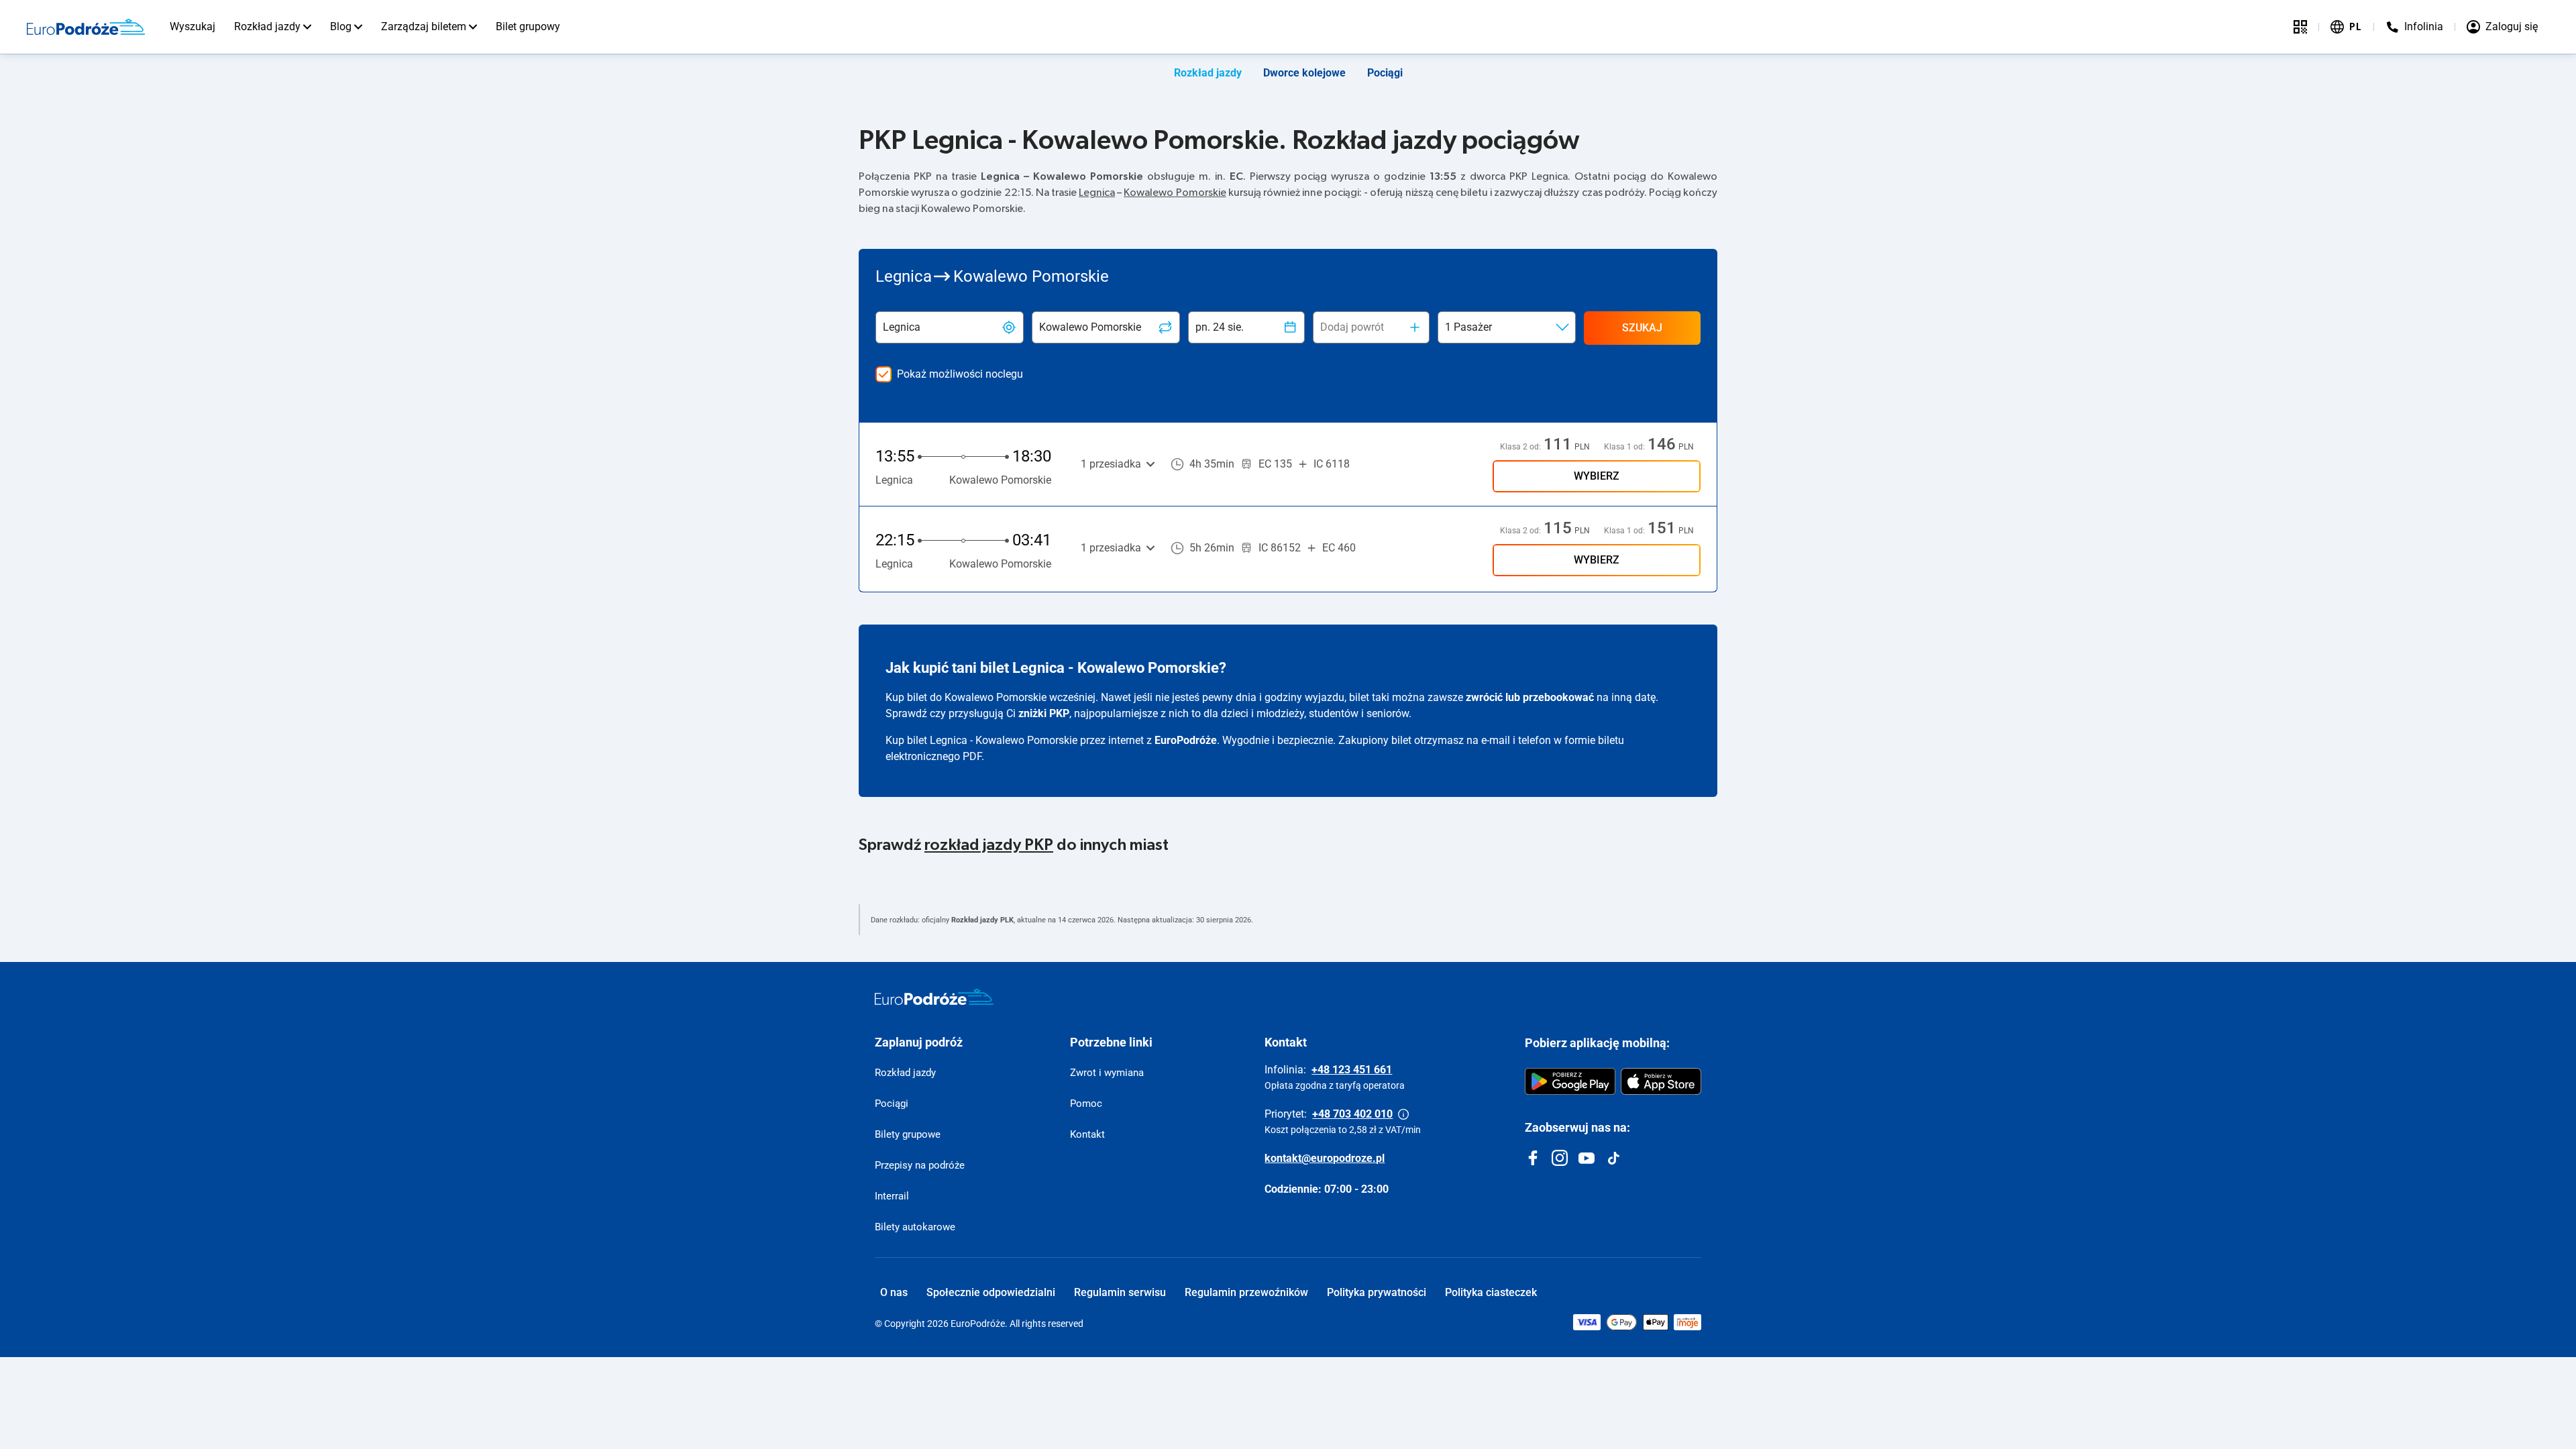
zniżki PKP (1044, 713)
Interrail (892, 1196)
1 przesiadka (1111, 464)
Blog (341, 26)
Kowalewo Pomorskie (1175, 193)
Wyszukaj (193, 26)
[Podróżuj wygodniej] (2300, 27)
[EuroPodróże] (934, 997)
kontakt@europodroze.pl (1325, 1158)
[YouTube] (1587, 1158)
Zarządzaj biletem (424, 26)
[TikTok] (1613, 1158)
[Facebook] (1533, 1158)
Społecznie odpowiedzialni (991, 1292)
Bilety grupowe (908, 1134)
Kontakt (1087, 1134)
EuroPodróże (1186, 740)
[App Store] (1661, 1081)
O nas (894, 1292)
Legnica (1097, 193)
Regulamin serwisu (1120, 1292)
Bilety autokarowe (915, 1227)
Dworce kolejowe (1304, 73)
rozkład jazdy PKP (989, 845)
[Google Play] (1570, 1081)
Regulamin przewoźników (1246, 1292)
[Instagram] (1560, 1158)
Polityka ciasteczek (1491, 1292)
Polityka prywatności (1377, 1292)
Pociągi (1385, 73)
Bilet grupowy (528, 26)
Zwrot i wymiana (1107, 1073)
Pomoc (1086, 1104)
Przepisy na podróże (920, 1165)
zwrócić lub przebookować (1530, 697)
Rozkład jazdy (267, 26)
